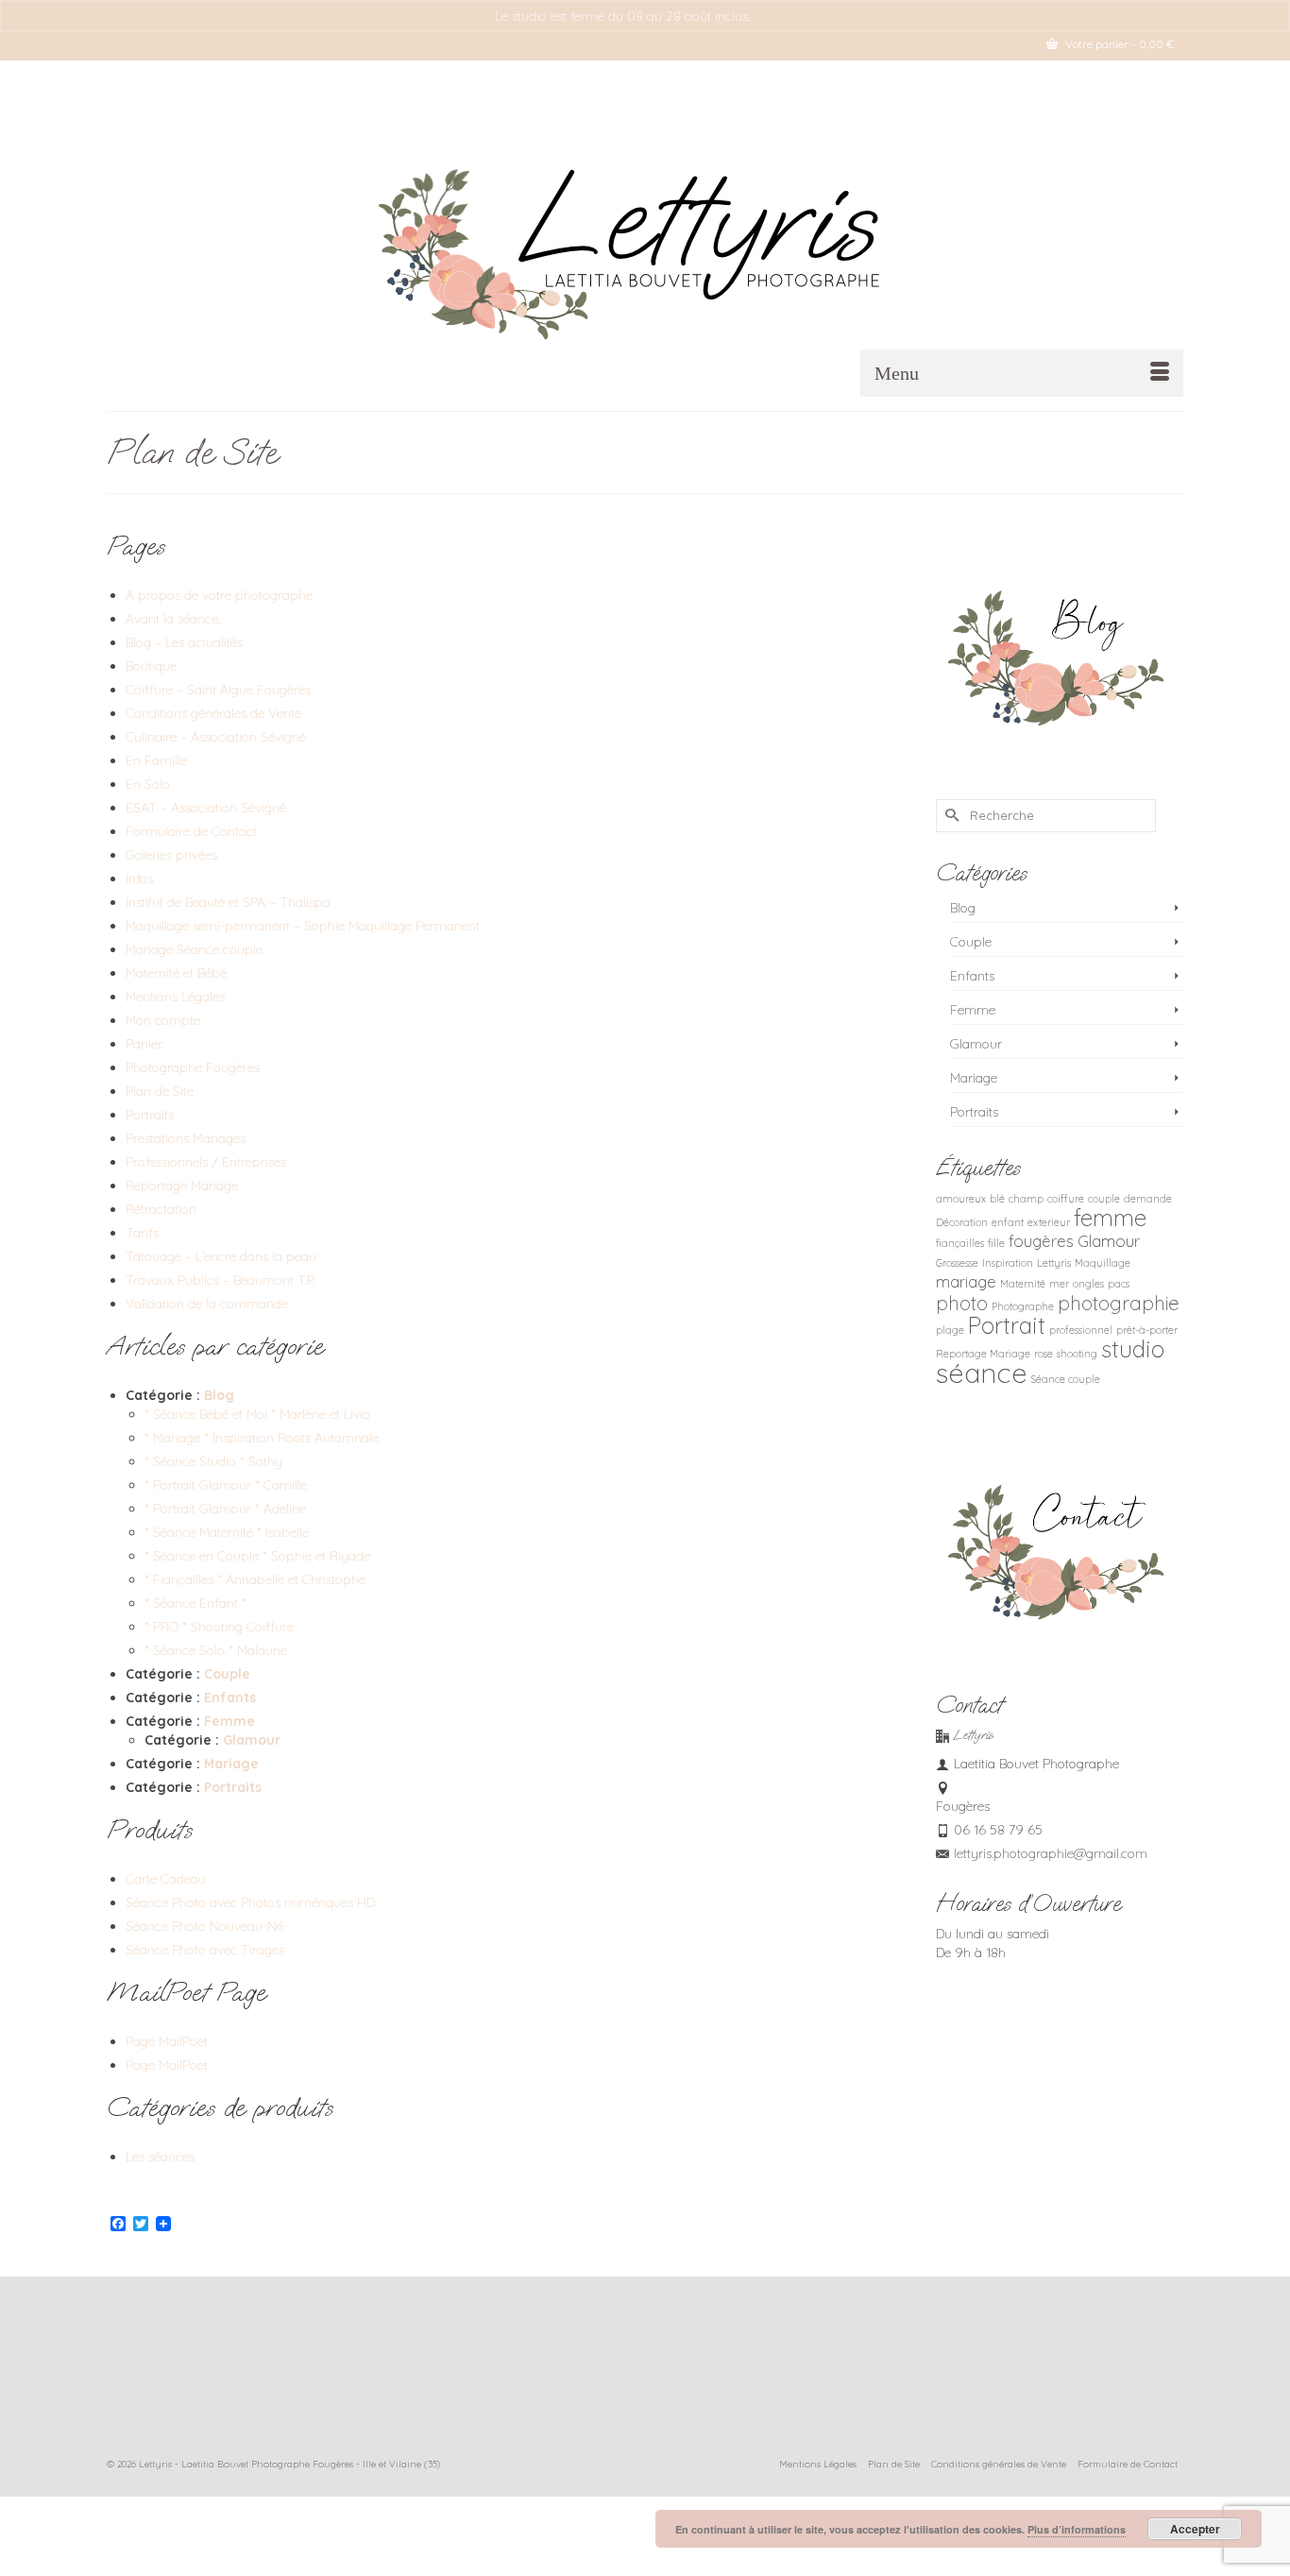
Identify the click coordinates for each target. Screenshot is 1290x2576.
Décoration (962, 1222)
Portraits (150, 1115)
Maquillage (1103, 1263)
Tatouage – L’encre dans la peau (221, 1256)
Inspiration (1008, 1263)
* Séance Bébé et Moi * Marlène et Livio (257, 1414)
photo (962, 1303)
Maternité (1023, 1284)
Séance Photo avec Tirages (205, 1950)
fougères (1041, 1241)
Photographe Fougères (193, 1067)
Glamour (252, 1740)
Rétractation (161, 1209)
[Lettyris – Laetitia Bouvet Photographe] (645, 244)
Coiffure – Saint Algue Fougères (218, 690)
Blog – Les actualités (184, 642)
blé (997, 1199)
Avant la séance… (176, 619)
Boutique (151, 666)
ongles (1088, 1284)
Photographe (1023, 1306)
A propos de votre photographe (219, 595)
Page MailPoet (167, 2041)
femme (1110, 1218)
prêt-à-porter (1147, 1330)
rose (1044, 1354)
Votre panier (1118, 44)
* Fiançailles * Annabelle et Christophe (255, 1579)
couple (1104, 1199)
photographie (1119, 1303)
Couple (227, 1674)
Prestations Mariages (186, 1138)
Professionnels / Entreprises (206, 1162)
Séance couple (1066, 1379)
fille (996, 1243)
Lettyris (1054, 1263)
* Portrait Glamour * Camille (226, 1485)
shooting (1077, 1354)
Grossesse (957, 1263)
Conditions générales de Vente (213, 713)
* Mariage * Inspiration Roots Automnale (262, 1438)
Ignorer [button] (774, 16)
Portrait (1007, 1325)
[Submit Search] (950, 816)
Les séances (160, 2157)
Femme (229, 1721)
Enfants (230, 1697)
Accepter (1195, 2529)
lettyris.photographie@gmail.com (1051, 1853)
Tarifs (142, 1233)
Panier (144, 1044)
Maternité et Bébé (176, 973)
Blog (219, 1395)
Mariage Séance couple (194, 949)
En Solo (148, 784)
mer (1059, 1284)
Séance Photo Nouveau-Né (204, 1926)
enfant (1008, 1222)
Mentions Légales (175, 997)
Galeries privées (171, 855)
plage (950, 1330)
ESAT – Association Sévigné (206, 808)
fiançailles (960, 1243)
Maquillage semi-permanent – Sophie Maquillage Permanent (303, 926)
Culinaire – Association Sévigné (216, 737)
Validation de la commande (207, 1304)
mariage (966, 1281)
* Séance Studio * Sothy (213, 1461)
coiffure (1066, 1199)
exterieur (1049, 1222)
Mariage (231, 1764)
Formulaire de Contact (191, 831)
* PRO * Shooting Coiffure (219, 1627)
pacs (1119, 1284)
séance (982, 1373)
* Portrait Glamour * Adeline (225, 1509)
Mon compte (163, 1020)
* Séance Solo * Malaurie (216, 1650)
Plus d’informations (1077, 2529)
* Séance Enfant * (195, 1603)
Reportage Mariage (182, 1186)
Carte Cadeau (166, 1879)
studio (1133, 1349)
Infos (139, 879)
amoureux (961, 1199)
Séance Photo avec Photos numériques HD (250, 1902)
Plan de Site (160, 1091)
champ (1026, 1199)
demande (1148, 1199)
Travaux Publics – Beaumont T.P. (221, 1280)
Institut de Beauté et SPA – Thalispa (228, 902)
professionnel (1081, 1330)
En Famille (156, 760)
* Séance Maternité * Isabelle (227, 1532)
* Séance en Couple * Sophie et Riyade (257, 1556)
